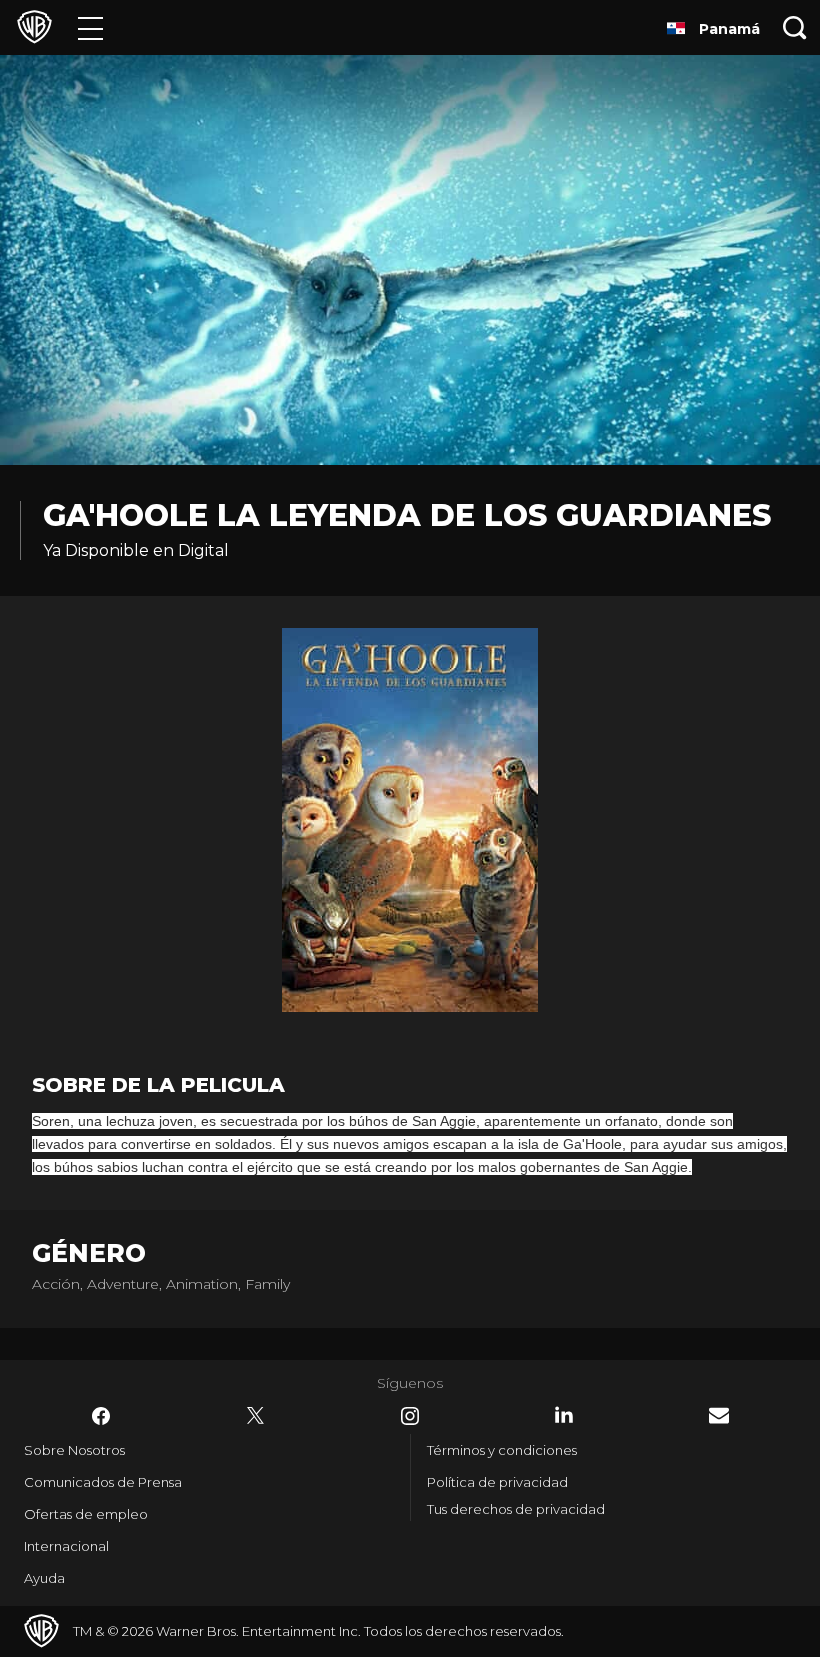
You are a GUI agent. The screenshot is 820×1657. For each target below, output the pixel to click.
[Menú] (90, 27)
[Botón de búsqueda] (795, 27)
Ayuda (44, 1578)
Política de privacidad (497, 1482)
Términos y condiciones (502, 1450)
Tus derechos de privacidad (516, 1509)
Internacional (66, 1546)
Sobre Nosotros (74, 1450)
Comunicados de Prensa (103, 1482)
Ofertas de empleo (86, 1514)
